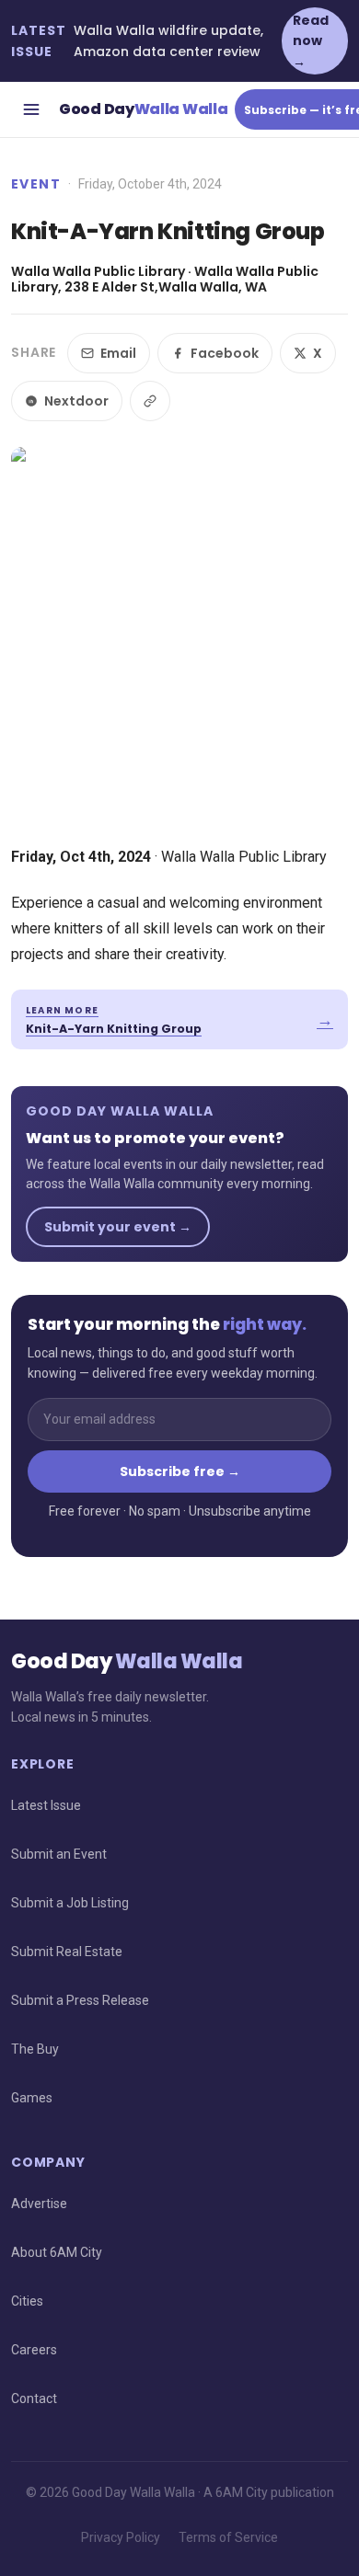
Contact (34, 2399)
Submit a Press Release (80, 2000)
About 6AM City (57, 2252)
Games (32, 2098)
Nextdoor (76, 401)
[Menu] (31, 109)
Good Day (143, 109)
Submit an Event (59, 1854)
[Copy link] (150, 401)
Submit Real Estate (67, 1952)
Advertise (39, 2204)
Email (118, 353)
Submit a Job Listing (70, 1903)
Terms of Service (228, 2537)
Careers (34, 2350)
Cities (27, 2301)
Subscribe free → (180, 1471)
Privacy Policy (121, 2537)
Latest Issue (46, 1805)
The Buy (35, 2049)
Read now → (311, 41)
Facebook (225, 353)
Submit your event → (118, 1227)
